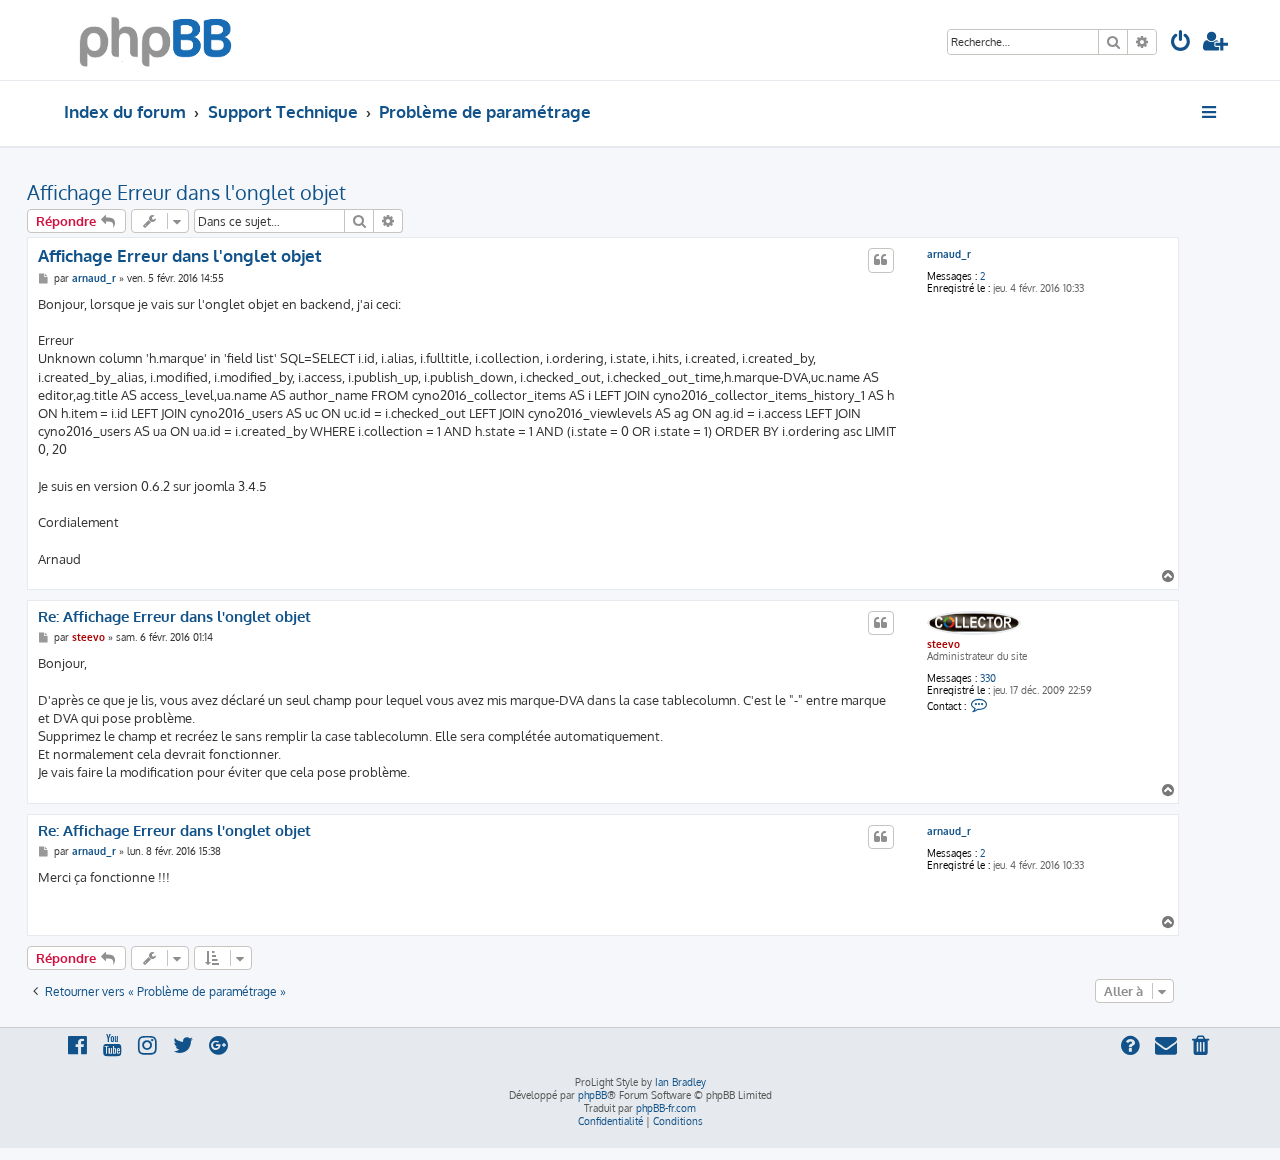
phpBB (592, 1095)
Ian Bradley (680, 1082)
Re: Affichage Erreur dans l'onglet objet (174, 617)
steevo (943, 644)
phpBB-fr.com (666, 1108)
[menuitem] (1181, 43)
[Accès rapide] (1210, 112)
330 (988, 678)
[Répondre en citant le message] (881, 260)
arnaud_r (949, 254)
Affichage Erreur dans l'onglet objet (186, 192)
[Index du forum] (155, 40)
